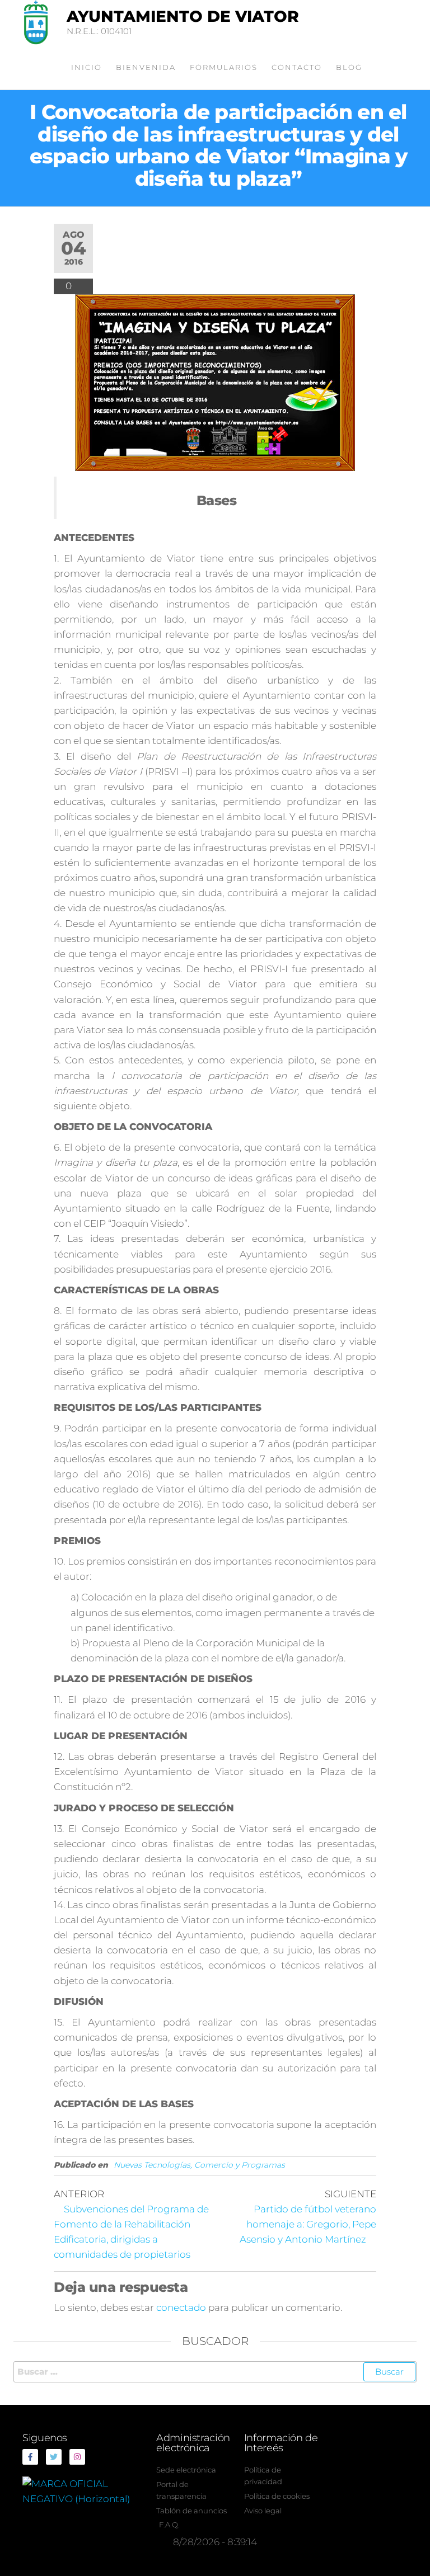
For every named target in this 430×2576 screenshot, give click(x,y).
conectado (181, 2307)
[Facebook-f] (30, 2457)
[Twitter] (54, 2457)
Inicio (87, 67)
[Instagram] (77, 2457)
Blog (349, 67)
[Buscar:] (215, 2372)
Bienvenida (146, 67)
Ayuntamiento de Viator (183, 16)
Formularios (224, 67)
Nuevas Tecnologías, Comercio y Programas (199, 2165)
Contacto (297, 67)
